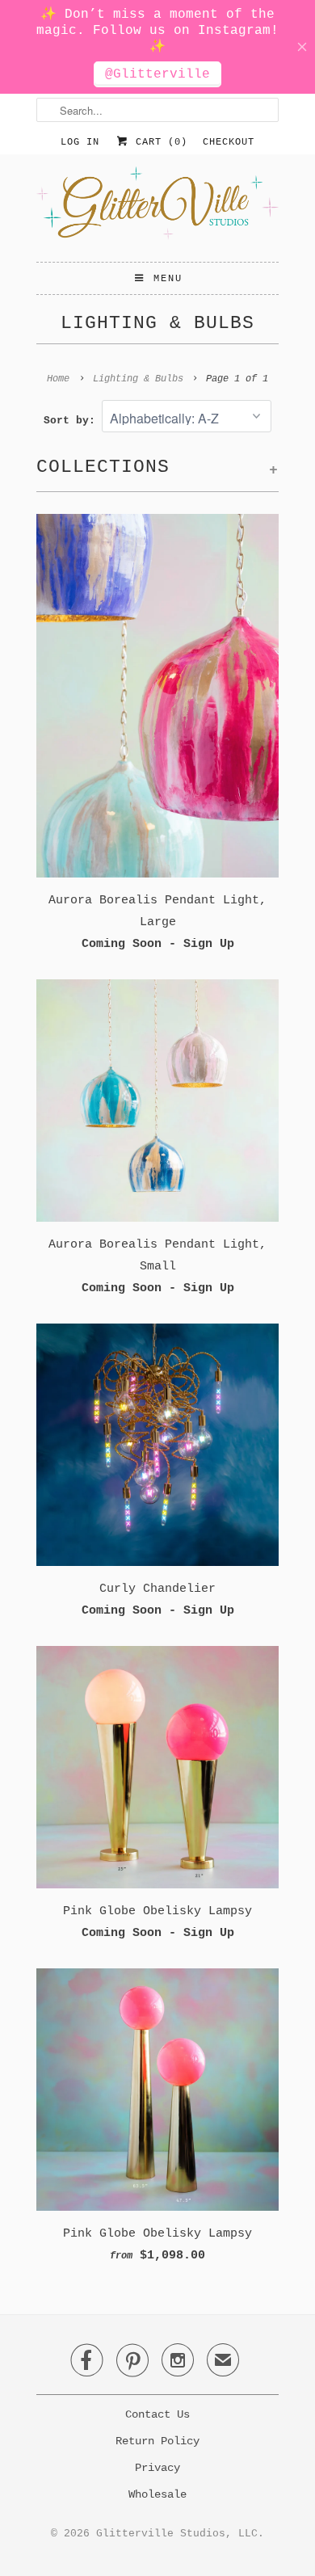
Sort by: (73, 421)
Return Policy (157, 2441)
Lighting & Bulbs (157, 323)
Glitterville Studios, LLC (177, 2534)
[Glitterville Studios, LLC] (157, 208)
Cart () (158, 142)
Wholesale (157, 2494)
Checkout (229, 142)
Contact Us (157, 2414)
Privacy (157, 2468)
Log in (80, 142)
